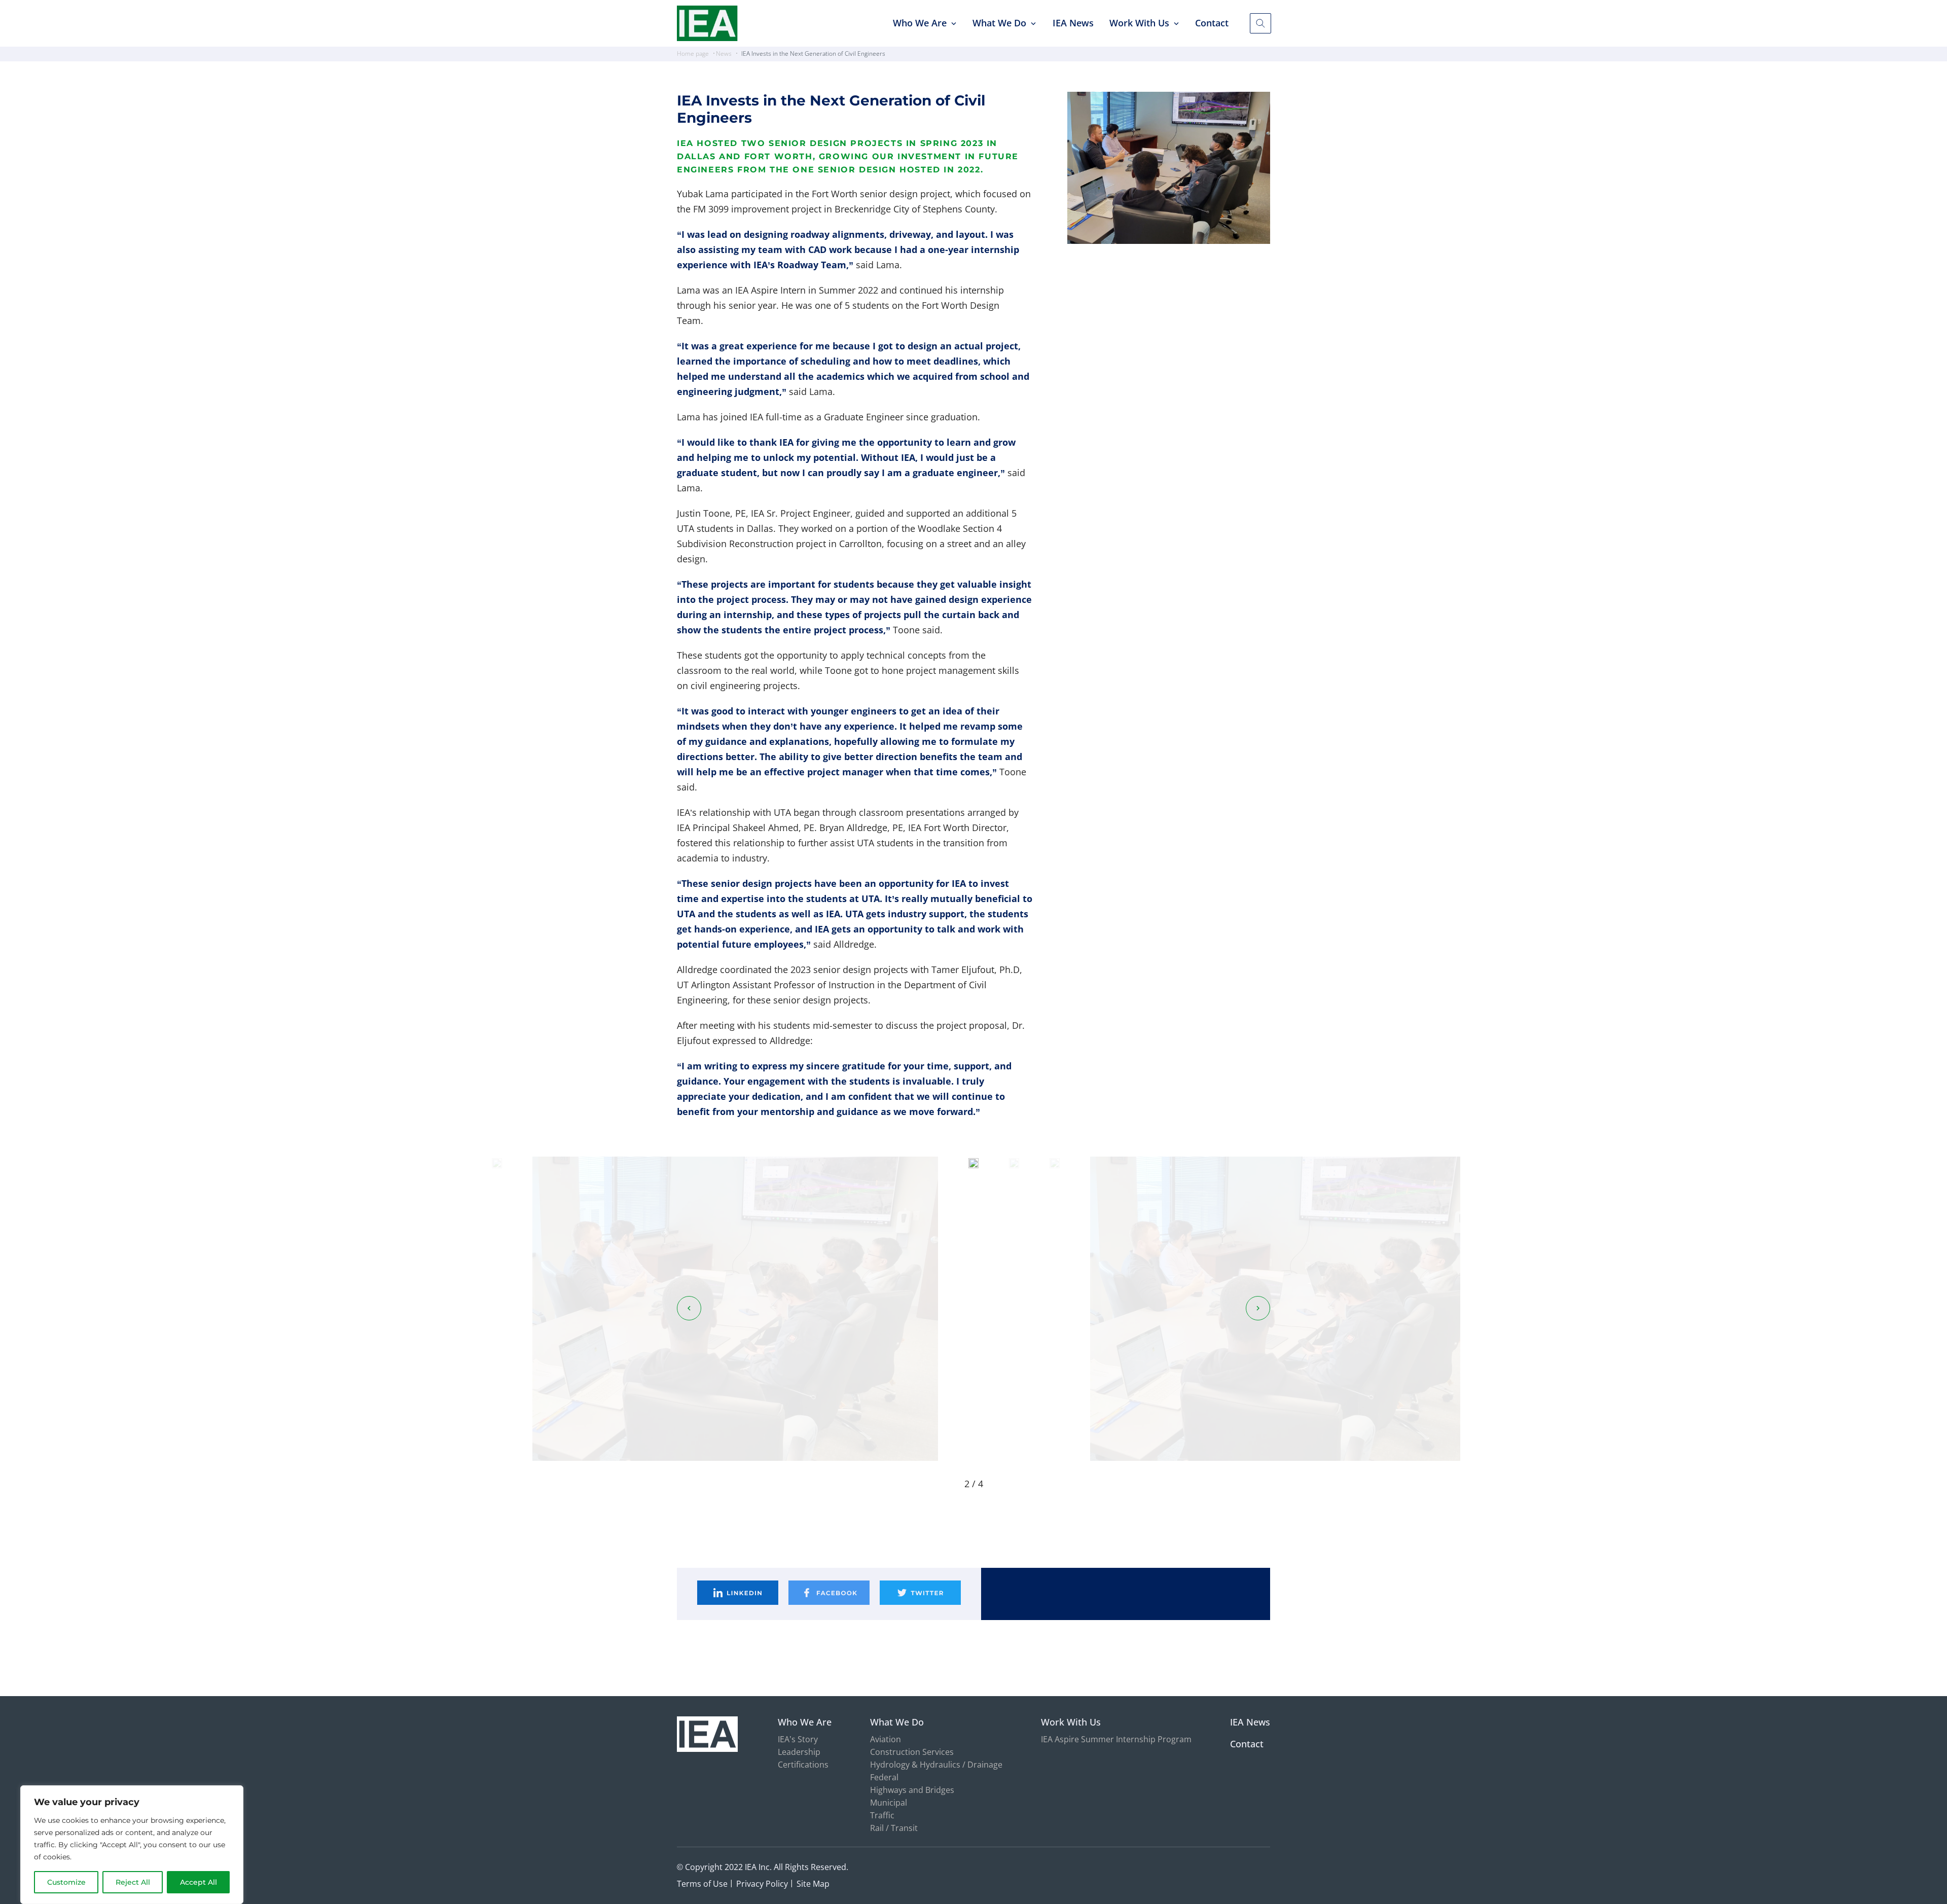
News (724, 53)
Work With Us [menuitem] (1139, 23)
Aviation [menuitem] (886, 1739)
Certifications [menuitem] (803, 1765)
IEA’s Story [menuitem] (798, 1739)
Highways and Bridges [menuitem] (912, 1790)
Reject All (133, 1882)
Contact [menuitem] (1212, 23)
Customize (66, 1882)
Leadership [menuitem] (799, 1752)
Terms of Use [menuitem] (702, 1884)
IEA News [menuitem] (1073, 23)
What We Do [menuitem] (999, 23)
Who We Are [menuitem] (920, 23)
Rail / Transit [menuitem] (894, 1828)
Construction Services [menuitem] (912, 1752)
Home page (693, 53)
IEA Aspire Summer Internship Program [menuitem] (1116, 1739)
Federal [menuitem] (884, 1777)
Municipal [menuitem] (889, 1803)
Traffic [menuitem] (882, 1815)
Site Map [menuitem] (813, 1884)
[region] (132, 1845)
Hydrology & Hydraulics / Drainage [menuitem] (936, 1765)
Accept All (199, 1882)
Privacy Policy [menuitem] (762, 1884)
